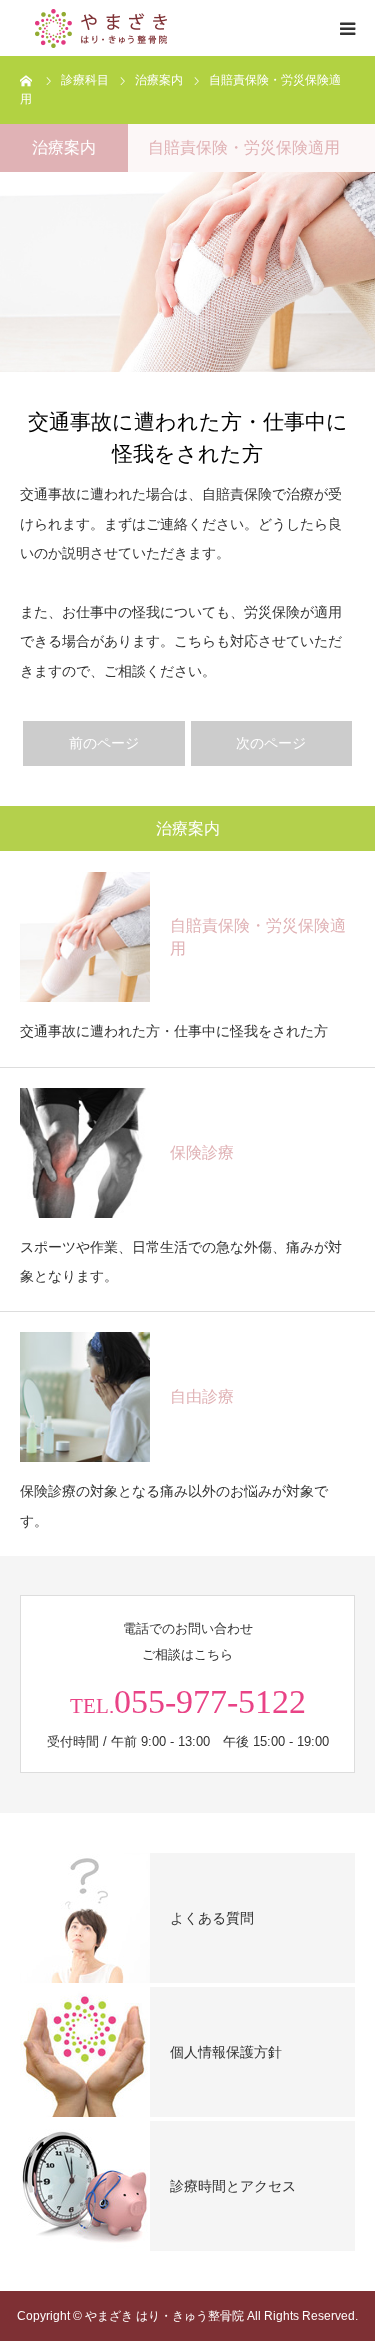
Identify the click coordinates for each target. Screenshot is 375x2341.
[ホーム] (27, 80)
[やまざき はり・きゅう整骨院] (140, 28)
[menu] (347, 28)
